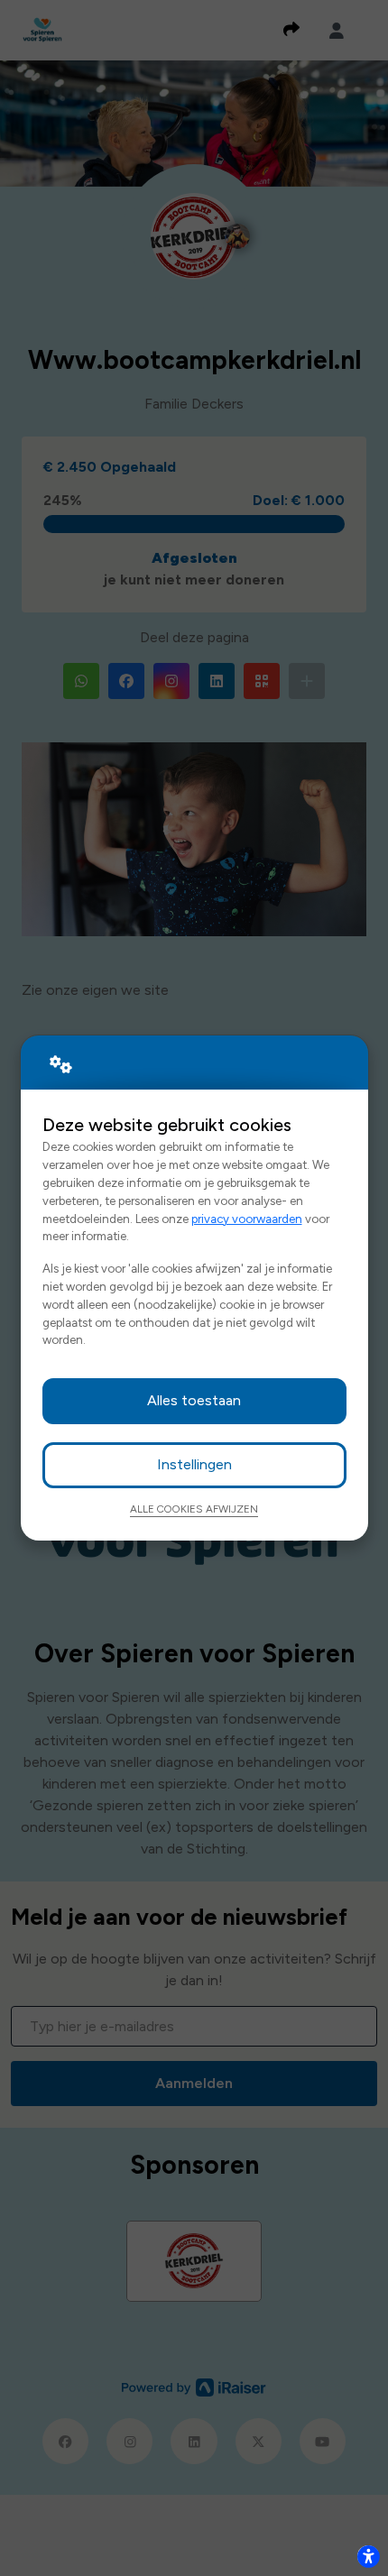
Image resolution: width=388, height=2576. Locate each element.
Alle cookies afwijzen (194, 1509)
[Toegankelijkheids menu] (368, 2556)
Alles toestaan (194, 1400)
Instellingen (194, 1464)
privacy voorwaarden (247, 1219)
